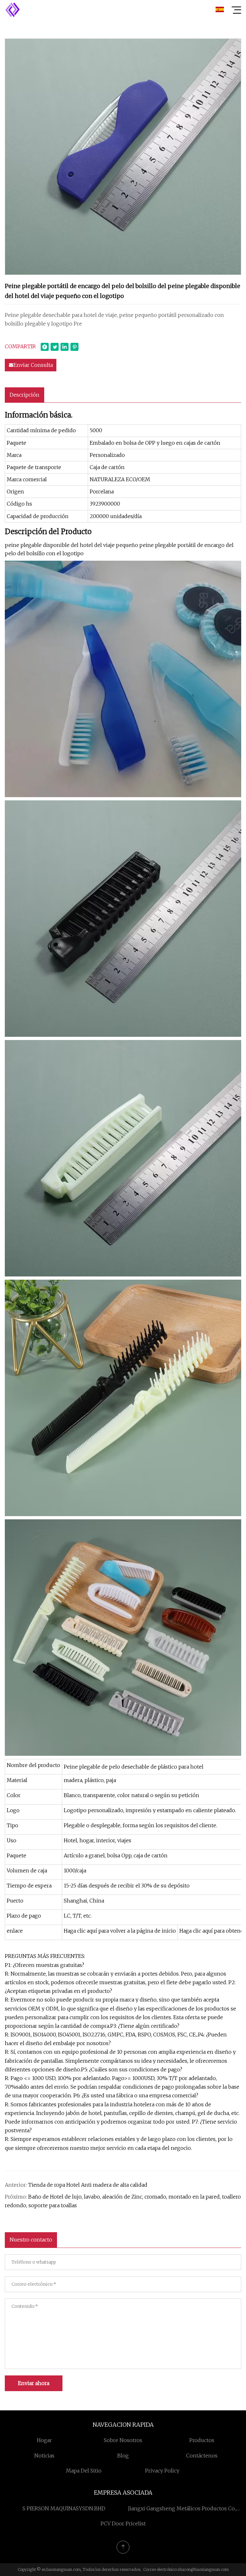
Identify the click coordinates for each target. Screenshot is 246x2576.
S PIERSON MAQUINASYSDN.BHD (64, 2508)
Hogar (44, 2440)
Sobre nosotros (123, 2440)
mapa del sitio (84, 2471)
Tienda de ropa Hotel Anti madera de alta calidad (88, 2185)
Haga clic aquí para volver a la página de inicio (120, 1931)
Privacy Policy (162, 2471)
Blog (123, 2456)
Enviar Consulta (33, 365)
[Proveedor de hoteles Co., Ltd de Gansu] (12, 10)
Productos (202, 2440)
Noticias (44, 2456)
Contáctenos (202, 2456)
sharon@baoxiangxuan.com (203, 2569)
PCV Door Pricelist (123, 2523)
